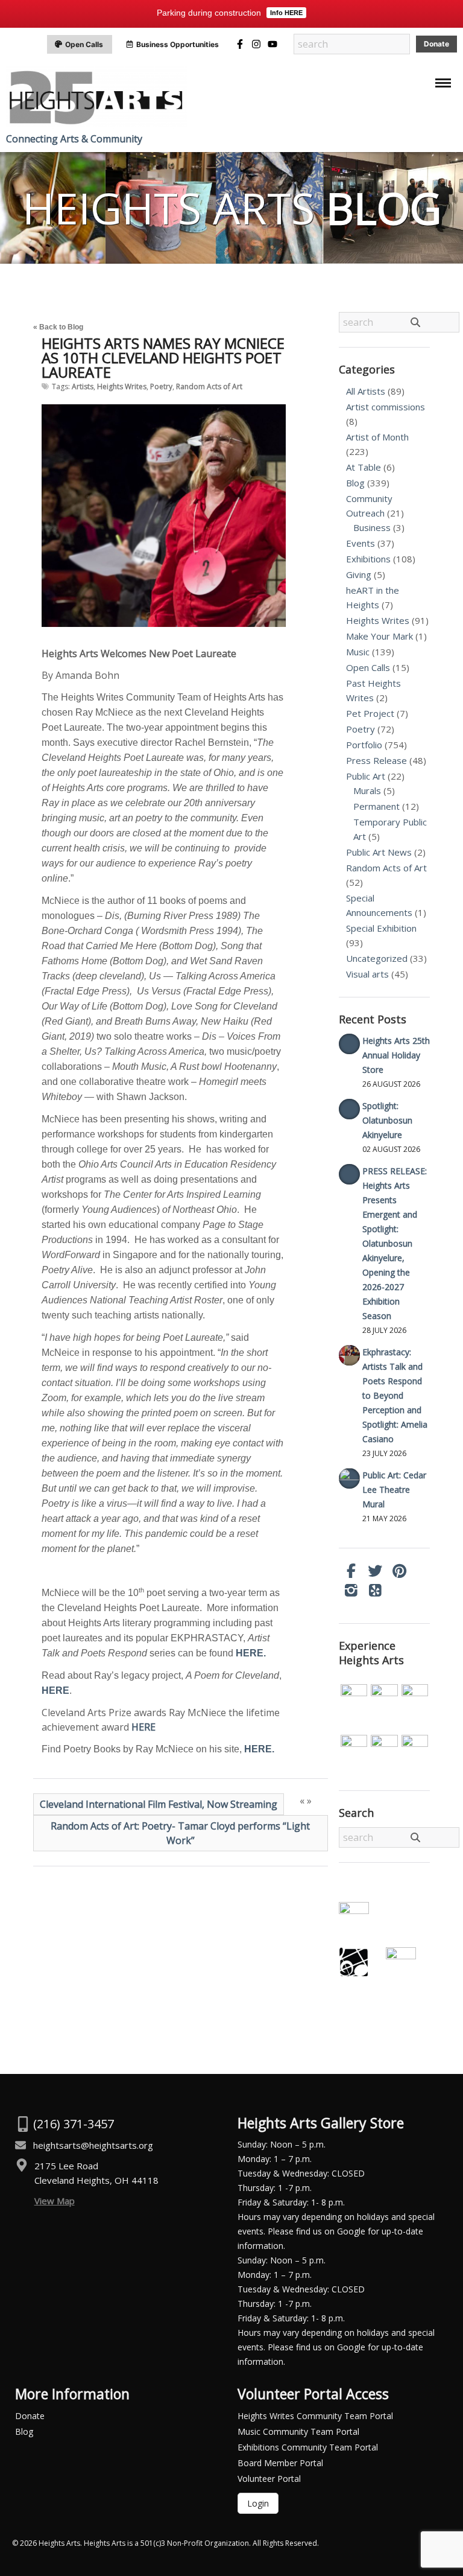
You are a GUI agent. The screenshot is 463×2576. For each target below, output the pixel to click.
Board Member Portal (280, 2463)
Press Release (376, 760)
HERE (143, 1727)
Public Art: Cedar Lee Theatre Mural (394, 1490)
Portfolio (364, 745)
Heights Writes (122, 386)
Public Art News (379, 852)
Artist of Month (377, 437)
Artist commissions (386, 407)
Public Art (366, 776)
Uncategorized (377, 958)
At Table (364, 467)
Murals (367, 790)
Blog (355, 483)
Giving (359, 574)
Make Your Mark (380, 636)
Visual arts (367, 974)
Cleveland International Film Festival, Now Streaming (159, 1804)
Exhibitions (368, 559)
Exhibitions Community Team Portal (308, 2447)
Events (361, 543)
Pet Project (370, 713)
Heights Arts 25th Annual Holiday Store (396, 1055)
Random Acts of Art (209, 386)
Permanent (376, 806)
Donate (30, 2416)
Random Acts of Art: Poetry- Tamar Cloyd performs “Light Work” (180, 1833)
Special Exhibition (381, 928)
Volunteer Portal (269, 2479)
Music (358, 652)
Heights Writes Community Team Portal (315, 2416)
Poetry (161, 386)
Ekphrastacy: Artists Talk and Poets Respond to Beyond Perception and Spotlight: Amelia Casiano (395, 1395)
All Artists (366, 391)
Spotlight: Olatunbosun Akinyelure (387, 1120)
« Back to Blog (58, 327)
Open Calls (368, 667)
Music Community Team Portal (298, 2431)
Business (372, 527)
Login (258, 2503)
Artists (83, 386)
